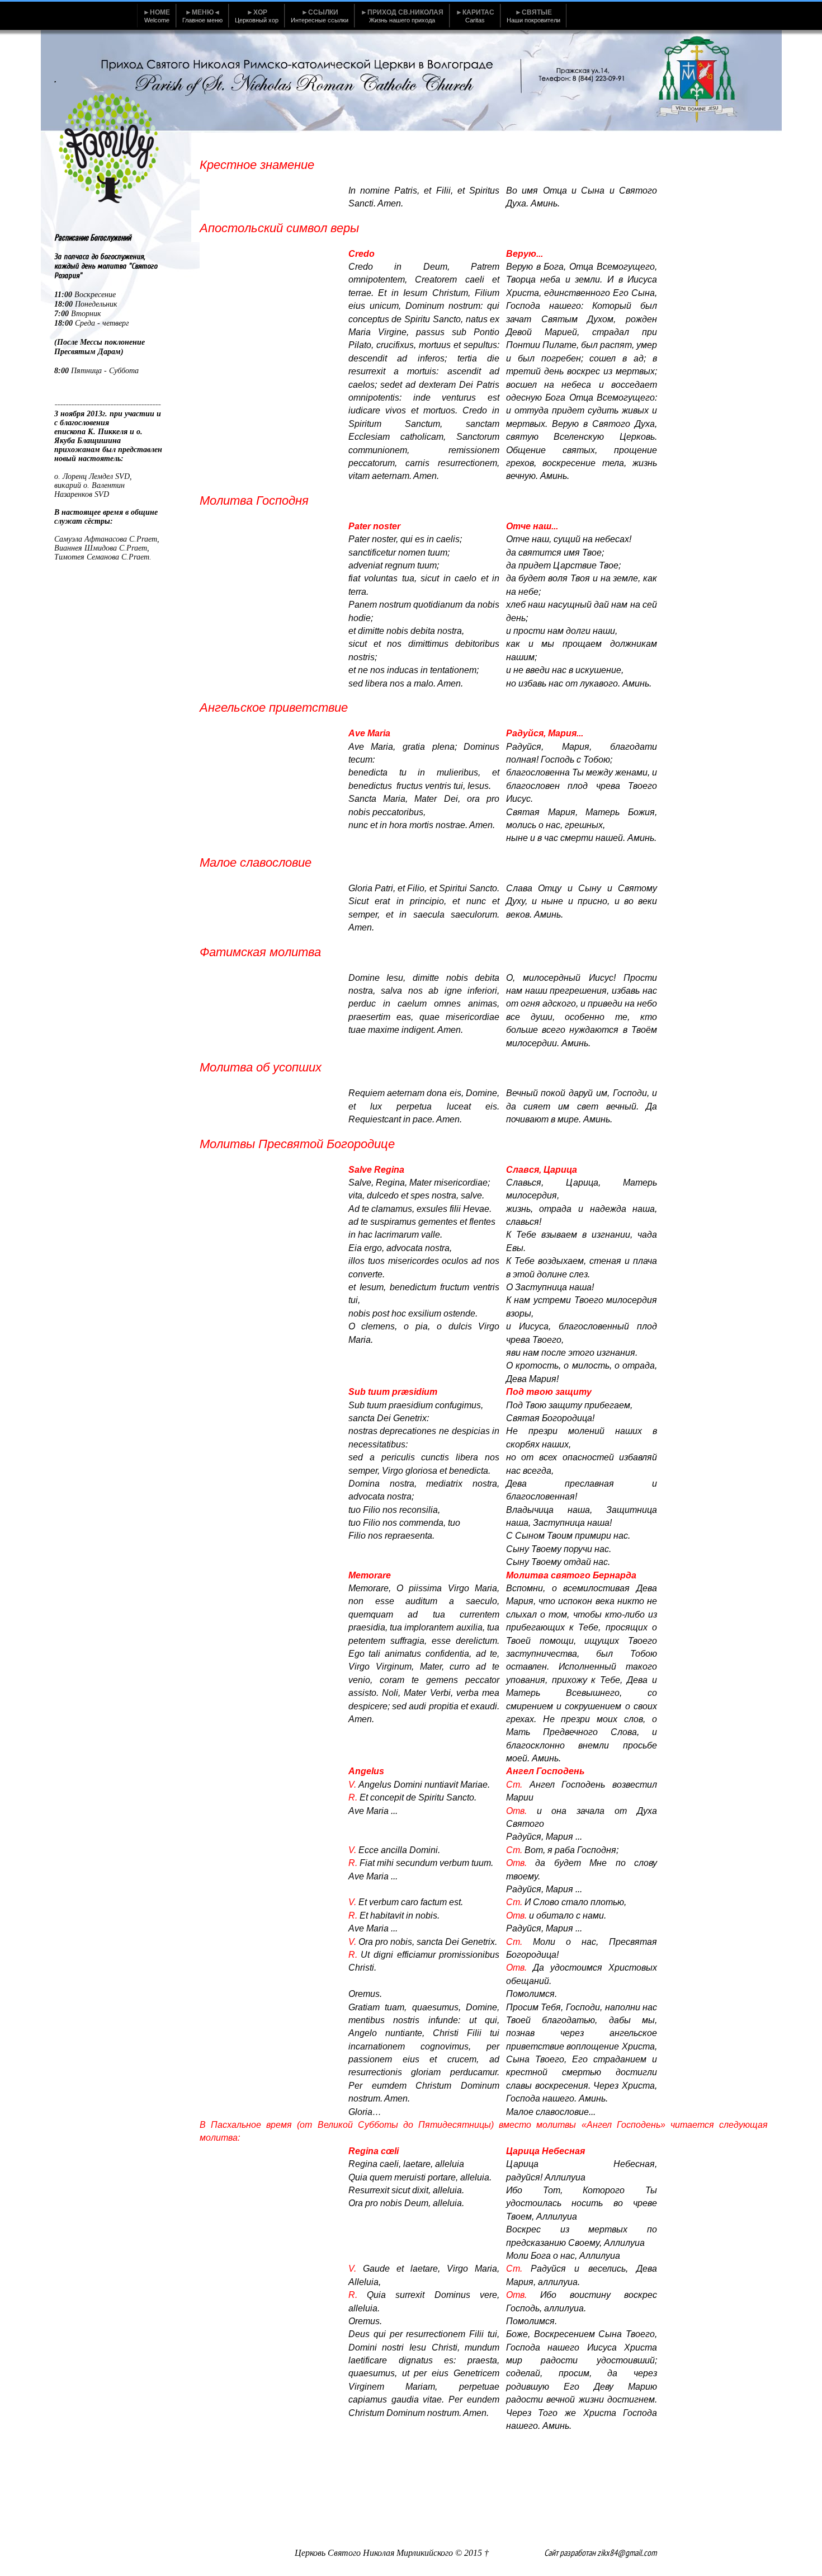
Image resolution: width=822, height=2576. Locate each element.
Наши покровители (533, 16)
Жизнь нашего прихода (402, 16)
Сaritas (475, 16)
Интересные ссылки (320, 16)
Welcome (157, 16)
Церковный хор (257, 16)
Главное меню (202, 16)
